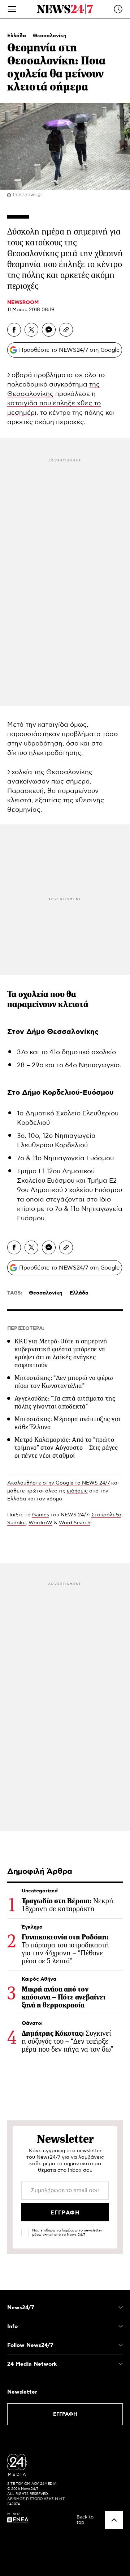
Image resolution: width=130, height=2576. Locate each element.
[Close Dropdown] (121, 2307)
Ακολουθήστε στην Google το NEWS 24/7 (58, 1483)
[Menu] (12, 9)
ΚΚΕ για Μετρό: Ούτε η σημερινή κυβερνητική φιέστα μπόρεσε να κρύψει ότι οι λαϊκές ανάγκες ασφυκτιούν (61, 1353)
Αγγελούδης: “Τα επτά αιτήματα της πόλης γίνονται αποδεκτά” (65, 1402)
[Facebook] (14, 330)
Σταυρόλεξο (106, 1515)
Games (41, 1515)
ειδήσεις (77, 1491)
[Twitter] (31, 330)
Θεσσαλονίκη (49, 36)
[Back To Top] (114, 2520)
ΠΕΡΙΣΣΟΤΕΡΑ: (26, 1329)
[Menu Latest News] (118, 9)
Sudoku (16, 1523)
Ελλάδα (17, 36)
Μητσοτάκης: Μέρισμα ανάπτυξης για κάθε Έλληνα (67, 1423)
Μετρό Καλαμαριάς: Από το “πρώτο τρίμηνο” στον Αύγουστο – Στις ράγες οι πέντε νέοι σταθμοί (66, 1448)
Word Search (75, 1523)
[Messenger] (49, 330)
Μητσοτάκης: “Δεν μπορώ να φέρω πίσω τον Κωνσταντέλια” (64, 1382)
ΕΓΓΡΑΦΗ (65, 2414)
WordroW (40, 1523)
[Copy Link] (66, 330)
